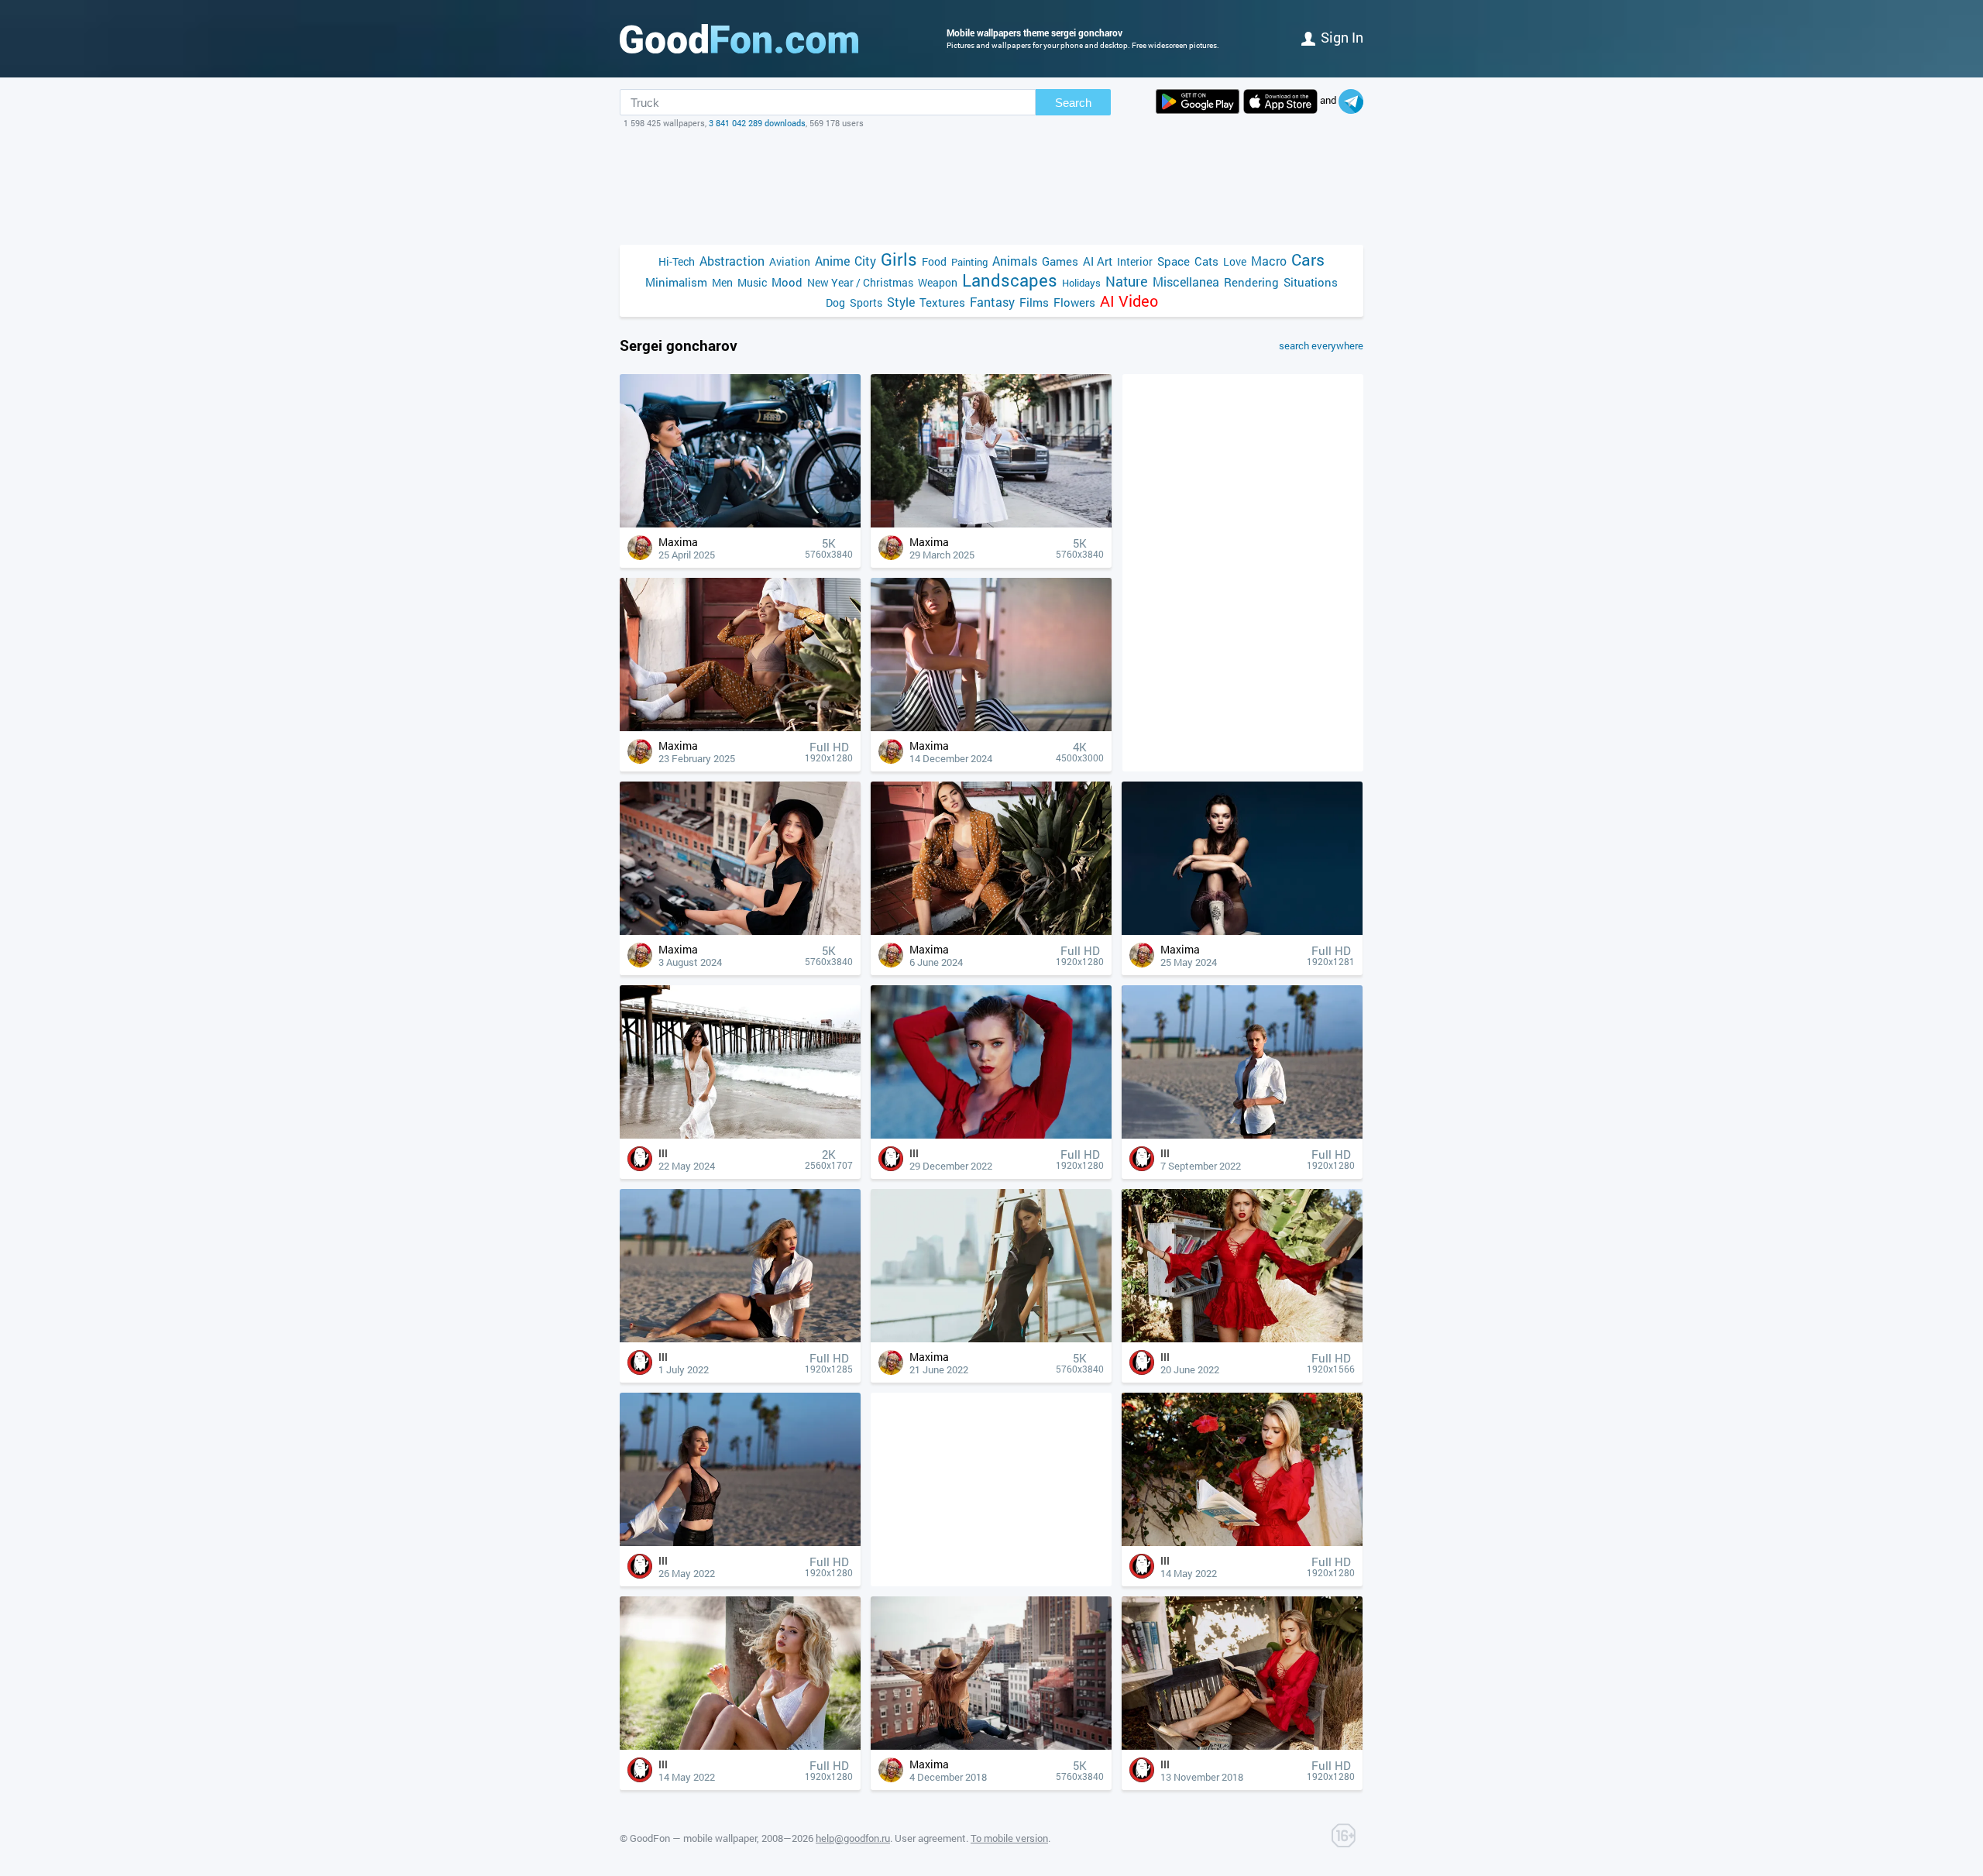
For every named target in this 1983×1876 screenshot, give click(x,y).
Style (901, 302)
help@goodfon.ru (853, 1838)
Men (722, 282)
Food (934, 261)
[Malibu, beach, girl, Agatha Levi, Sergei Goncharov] (740, 1338)
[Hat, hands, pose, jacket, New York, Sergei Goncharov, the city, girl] (991, 1745)
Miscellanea (1186, 282)
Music (752, 282)
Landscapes (1010, 280)
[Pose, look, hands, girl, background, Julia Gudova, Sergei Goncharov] (1242, 931)
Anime (832, 261)
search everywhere (1321, 345)
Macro (1269, 261)
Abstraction (732, 261)
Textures (942, 302)
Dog (835, 302)
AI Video (1129, 301)
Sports (866, 302)
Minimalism (676, 282)
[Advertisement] (991, 187)
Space (1174, 261)
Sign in (1342, 37)
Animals (1015, 261)
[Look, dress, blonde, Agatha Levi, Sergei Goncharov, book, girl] (1242, 1542)
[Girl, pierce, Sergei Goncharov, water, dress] (740, 1134)
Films (1034, 302)
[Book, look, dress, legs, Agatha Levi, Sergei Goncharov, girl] (1242, 1338)
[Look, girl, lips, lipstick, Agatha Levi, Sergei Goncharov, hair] (991, 1134)
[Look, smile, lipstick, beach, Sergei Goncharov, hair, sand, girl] (740, 1542)
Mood (787, 282)
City (865, 261)
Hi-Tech (677, 261)
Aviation (790, 261)
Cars (1308, 260)
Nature (1127, 282)
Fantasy (992, 302)
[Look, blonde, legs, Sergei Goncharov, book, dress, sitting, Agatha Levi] (1242, 1745)
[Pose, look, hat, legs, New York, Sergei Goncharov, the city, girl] (740, 931)
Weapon (938, 282)
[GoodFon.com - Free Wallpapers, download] (739, 39)
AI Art (1098, 261)
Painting (969, 262)
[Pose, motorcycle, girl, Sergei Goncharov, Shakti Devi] (740, 523)
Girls (899, 259)
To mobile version (1009, 1838)
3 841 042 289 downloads (757, 123)
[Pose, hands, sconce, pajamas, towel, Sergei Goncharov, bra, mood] (740, 727)
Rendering (1251, 282)
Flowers (1074, 302)
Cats (1206, 261)
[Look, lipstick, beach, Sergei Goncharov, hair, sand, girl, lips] (1242, 1134)
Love (1235, 261)
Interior (1135, 261)
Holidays (1081, 283)
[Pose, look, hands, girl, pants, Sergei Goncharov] (991, 727)
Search (1073, 103)
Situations (1311, 282)
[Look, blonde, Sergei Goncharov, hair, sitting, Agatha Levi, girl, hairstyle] (740, 1745)
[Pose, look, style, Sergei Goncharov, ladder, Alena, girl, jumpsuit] (991, 1338)
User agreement (930, 1838)
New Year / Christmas (860, 282)
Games (1060, 261)
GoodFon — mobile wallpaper (693, 1838)
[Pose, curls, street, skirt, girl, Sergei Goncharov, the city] (991, 523)
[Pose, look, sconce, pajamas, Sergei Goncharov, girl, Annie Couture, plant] (991, 931)
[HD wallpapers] (1198, 101)
